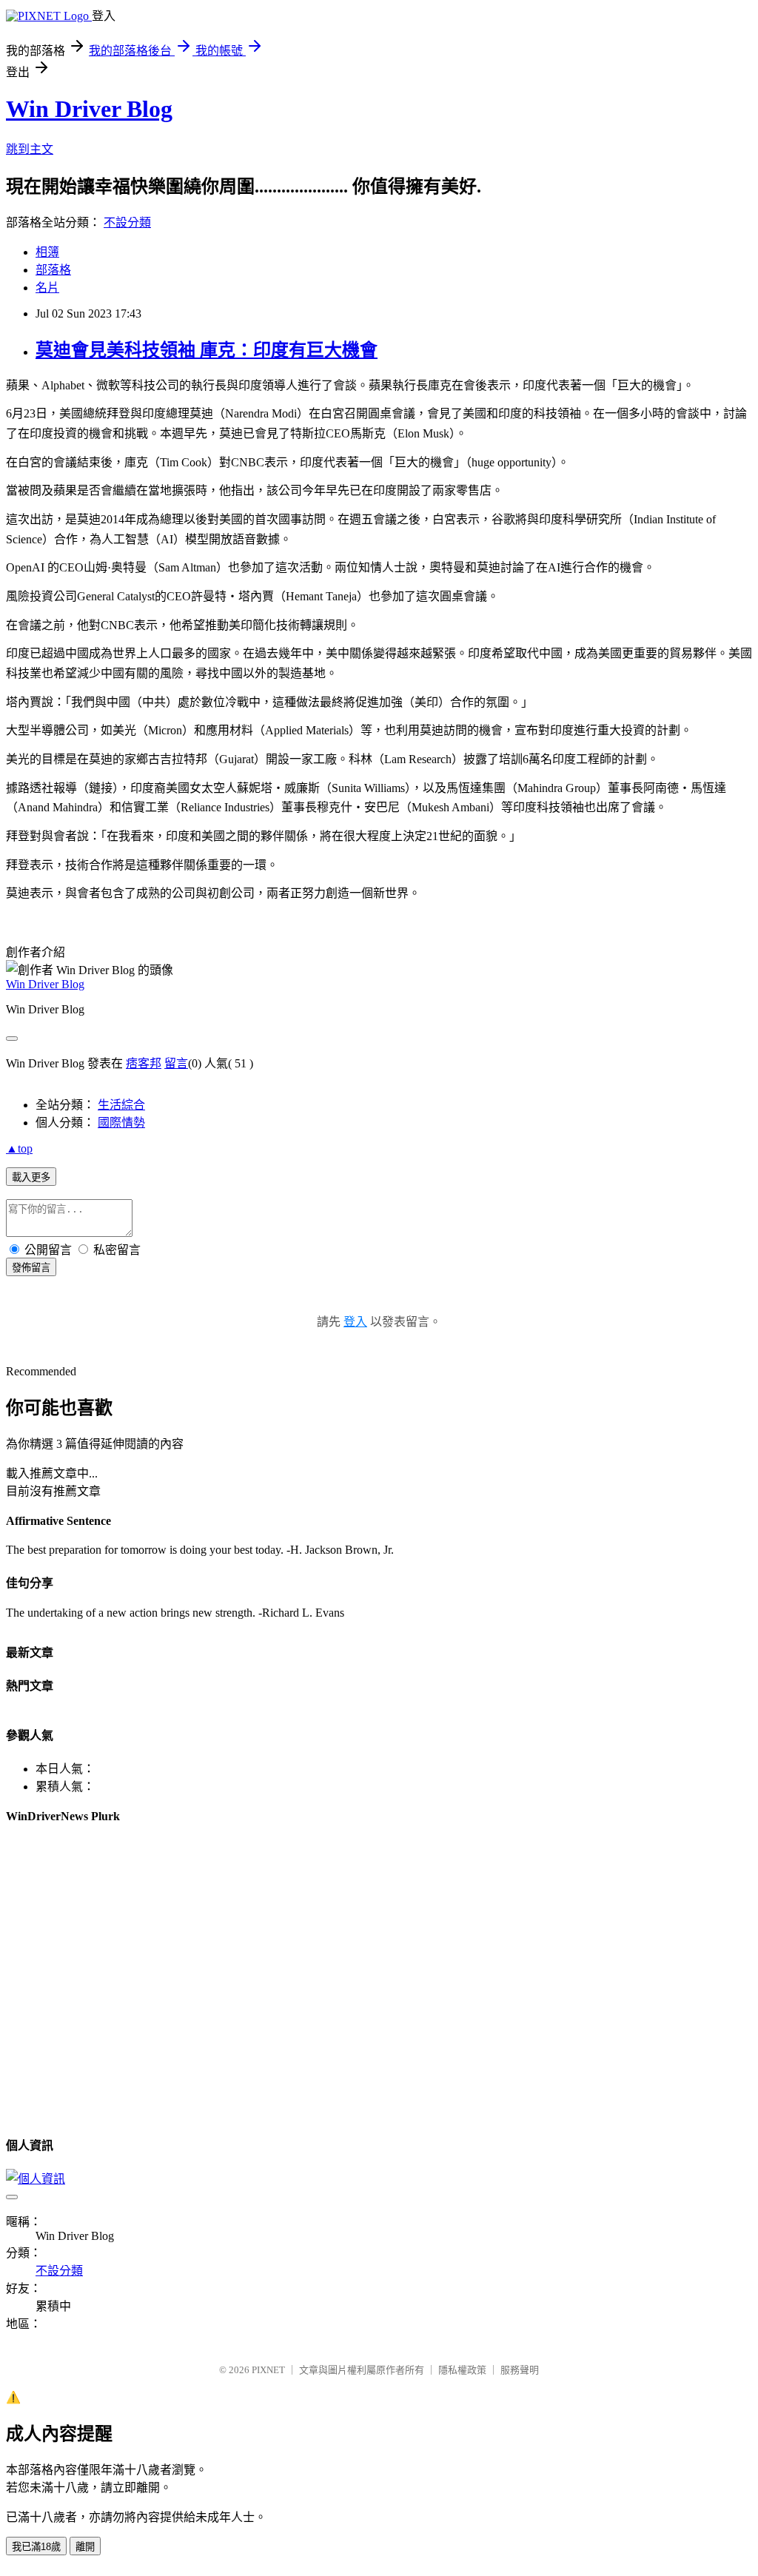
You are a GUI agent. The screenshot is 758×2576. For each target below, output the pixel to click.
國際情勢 (121, 1123)
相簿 (47, 252)
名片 (47, 288)
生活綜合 (121, 1105)
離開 (85, 2547)
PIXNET (268, 2370)
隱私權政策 (462, 2370)
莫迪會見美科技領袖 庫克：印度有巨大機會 (207, 350)
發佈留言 (31, 1268)
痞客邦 (144, 1063)
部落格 (53, 270)
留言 (176, 1063)
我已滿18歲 (36, 2547)
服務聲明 (520, 2370)
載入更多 (31, 1177)
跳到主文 (30, 149)
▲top (19, 1148)
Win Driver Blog (89, 109)
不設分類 (127, 222)
